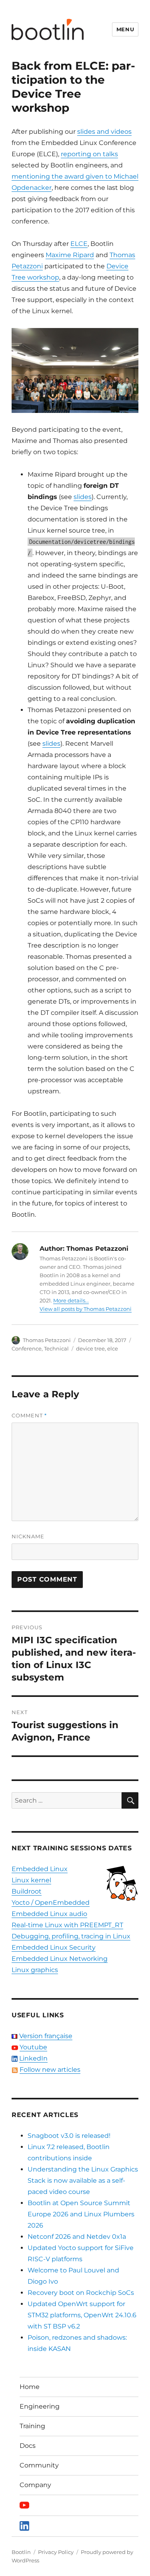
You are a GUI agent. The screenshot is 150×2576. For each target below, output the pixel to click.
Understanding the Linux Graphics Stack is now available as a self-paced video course (83, 2181)
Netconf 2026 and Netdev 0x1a (77, 2237)
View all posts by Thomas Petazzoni (86, 1309)
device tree (90, 1348)
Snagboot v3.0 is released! (69, 2136)
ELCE (79, 244)
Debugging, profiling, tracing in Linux (71, 1936)
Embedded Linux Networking (60, 1959)
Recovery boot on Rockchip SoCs (81, 2293)
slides (83, 497)
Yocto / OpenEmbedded (51, 1903)
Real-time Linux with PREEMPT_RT (67, 1925)
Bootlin (21, 2552)
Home (30, 2387)
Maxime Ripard (70, 255)
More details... (71, 1300)
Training (32, 2426)
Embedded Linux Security (54, 1947)
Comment (29, 1415)
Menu (125, 29)
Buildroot (27, 1891)
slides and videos (104, 132)
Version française (46, 2036)
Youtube (33, 2047)
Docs (28, 2446)
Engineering (40, 2406)
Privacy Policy (56, 2552)
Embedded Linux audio (49, 1914)
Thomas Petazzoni (47, 1340)
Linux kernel (31, 1880)
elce (113, 1348)
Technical (56, 1348)
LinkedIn (33, 2058)
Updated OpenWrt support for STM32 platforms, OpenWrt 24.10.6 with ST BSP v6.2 (82, 2315)
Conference (27, 1348)
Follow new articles (50, 2070)
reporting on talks (89, 154)
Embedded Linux (40, 1869)
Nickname (28, 1536)
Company (35, 2485)
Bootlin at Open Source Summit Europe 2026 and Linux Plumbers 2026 (81, 2214)
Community (39, 2465)
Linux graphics (35, 1970)
